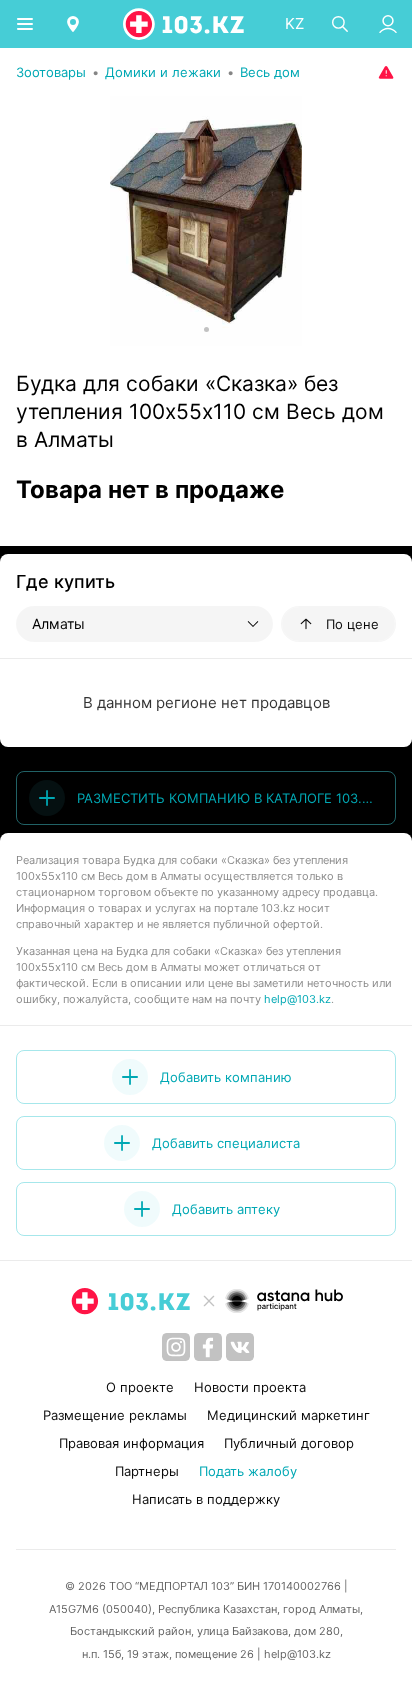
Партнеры (147, 1471)
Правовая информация (131, 1443)
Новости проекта (250, 1387)
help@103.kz (297, 999)
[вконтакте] (240, 1347)
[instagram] (176, 1347)
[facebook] (208, 1347)
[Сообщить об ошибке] (384, 72)
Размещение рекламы (115, 1415)
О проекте (140, 1387)
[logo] (185, 24)
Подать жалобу (248, 1471)
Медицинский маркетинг (288, 1415)
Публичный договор (289, 1443)
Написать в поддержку (206, 1499)
